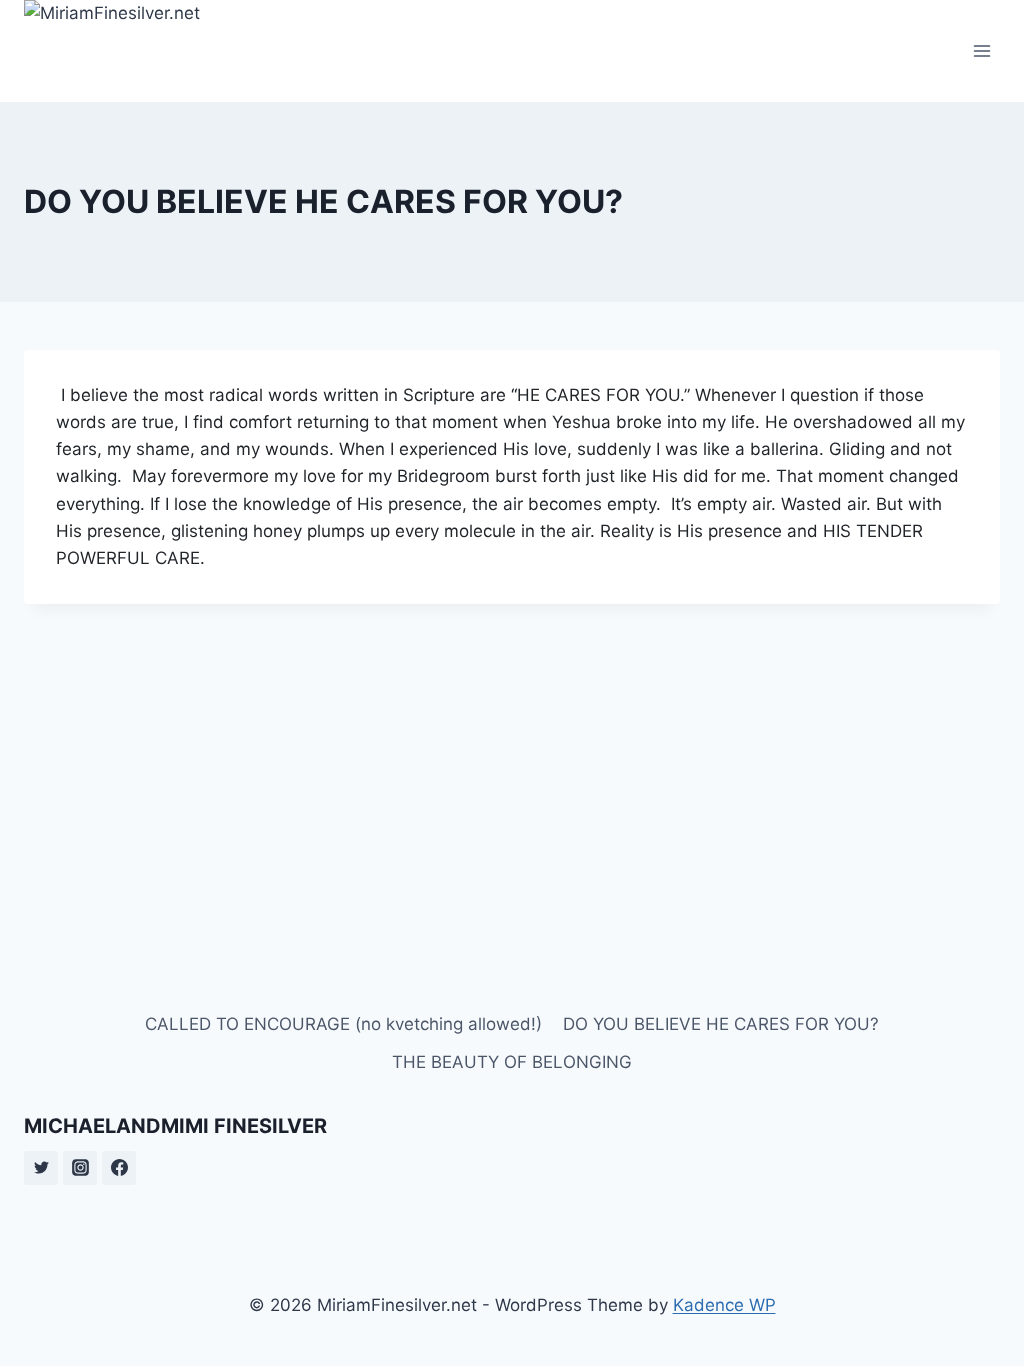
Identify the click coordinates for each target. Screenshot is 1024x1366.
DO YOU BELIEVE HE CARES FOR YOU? (721, 1024)
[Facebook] (119, 1168)
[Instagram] (80, 1168)
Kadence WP (724, 1305)
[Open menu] (981, 50)
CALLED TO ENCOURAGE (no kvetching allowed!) (343, 1024)
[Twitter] (41, 1168)
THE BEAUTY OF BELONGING (512, 1062)
